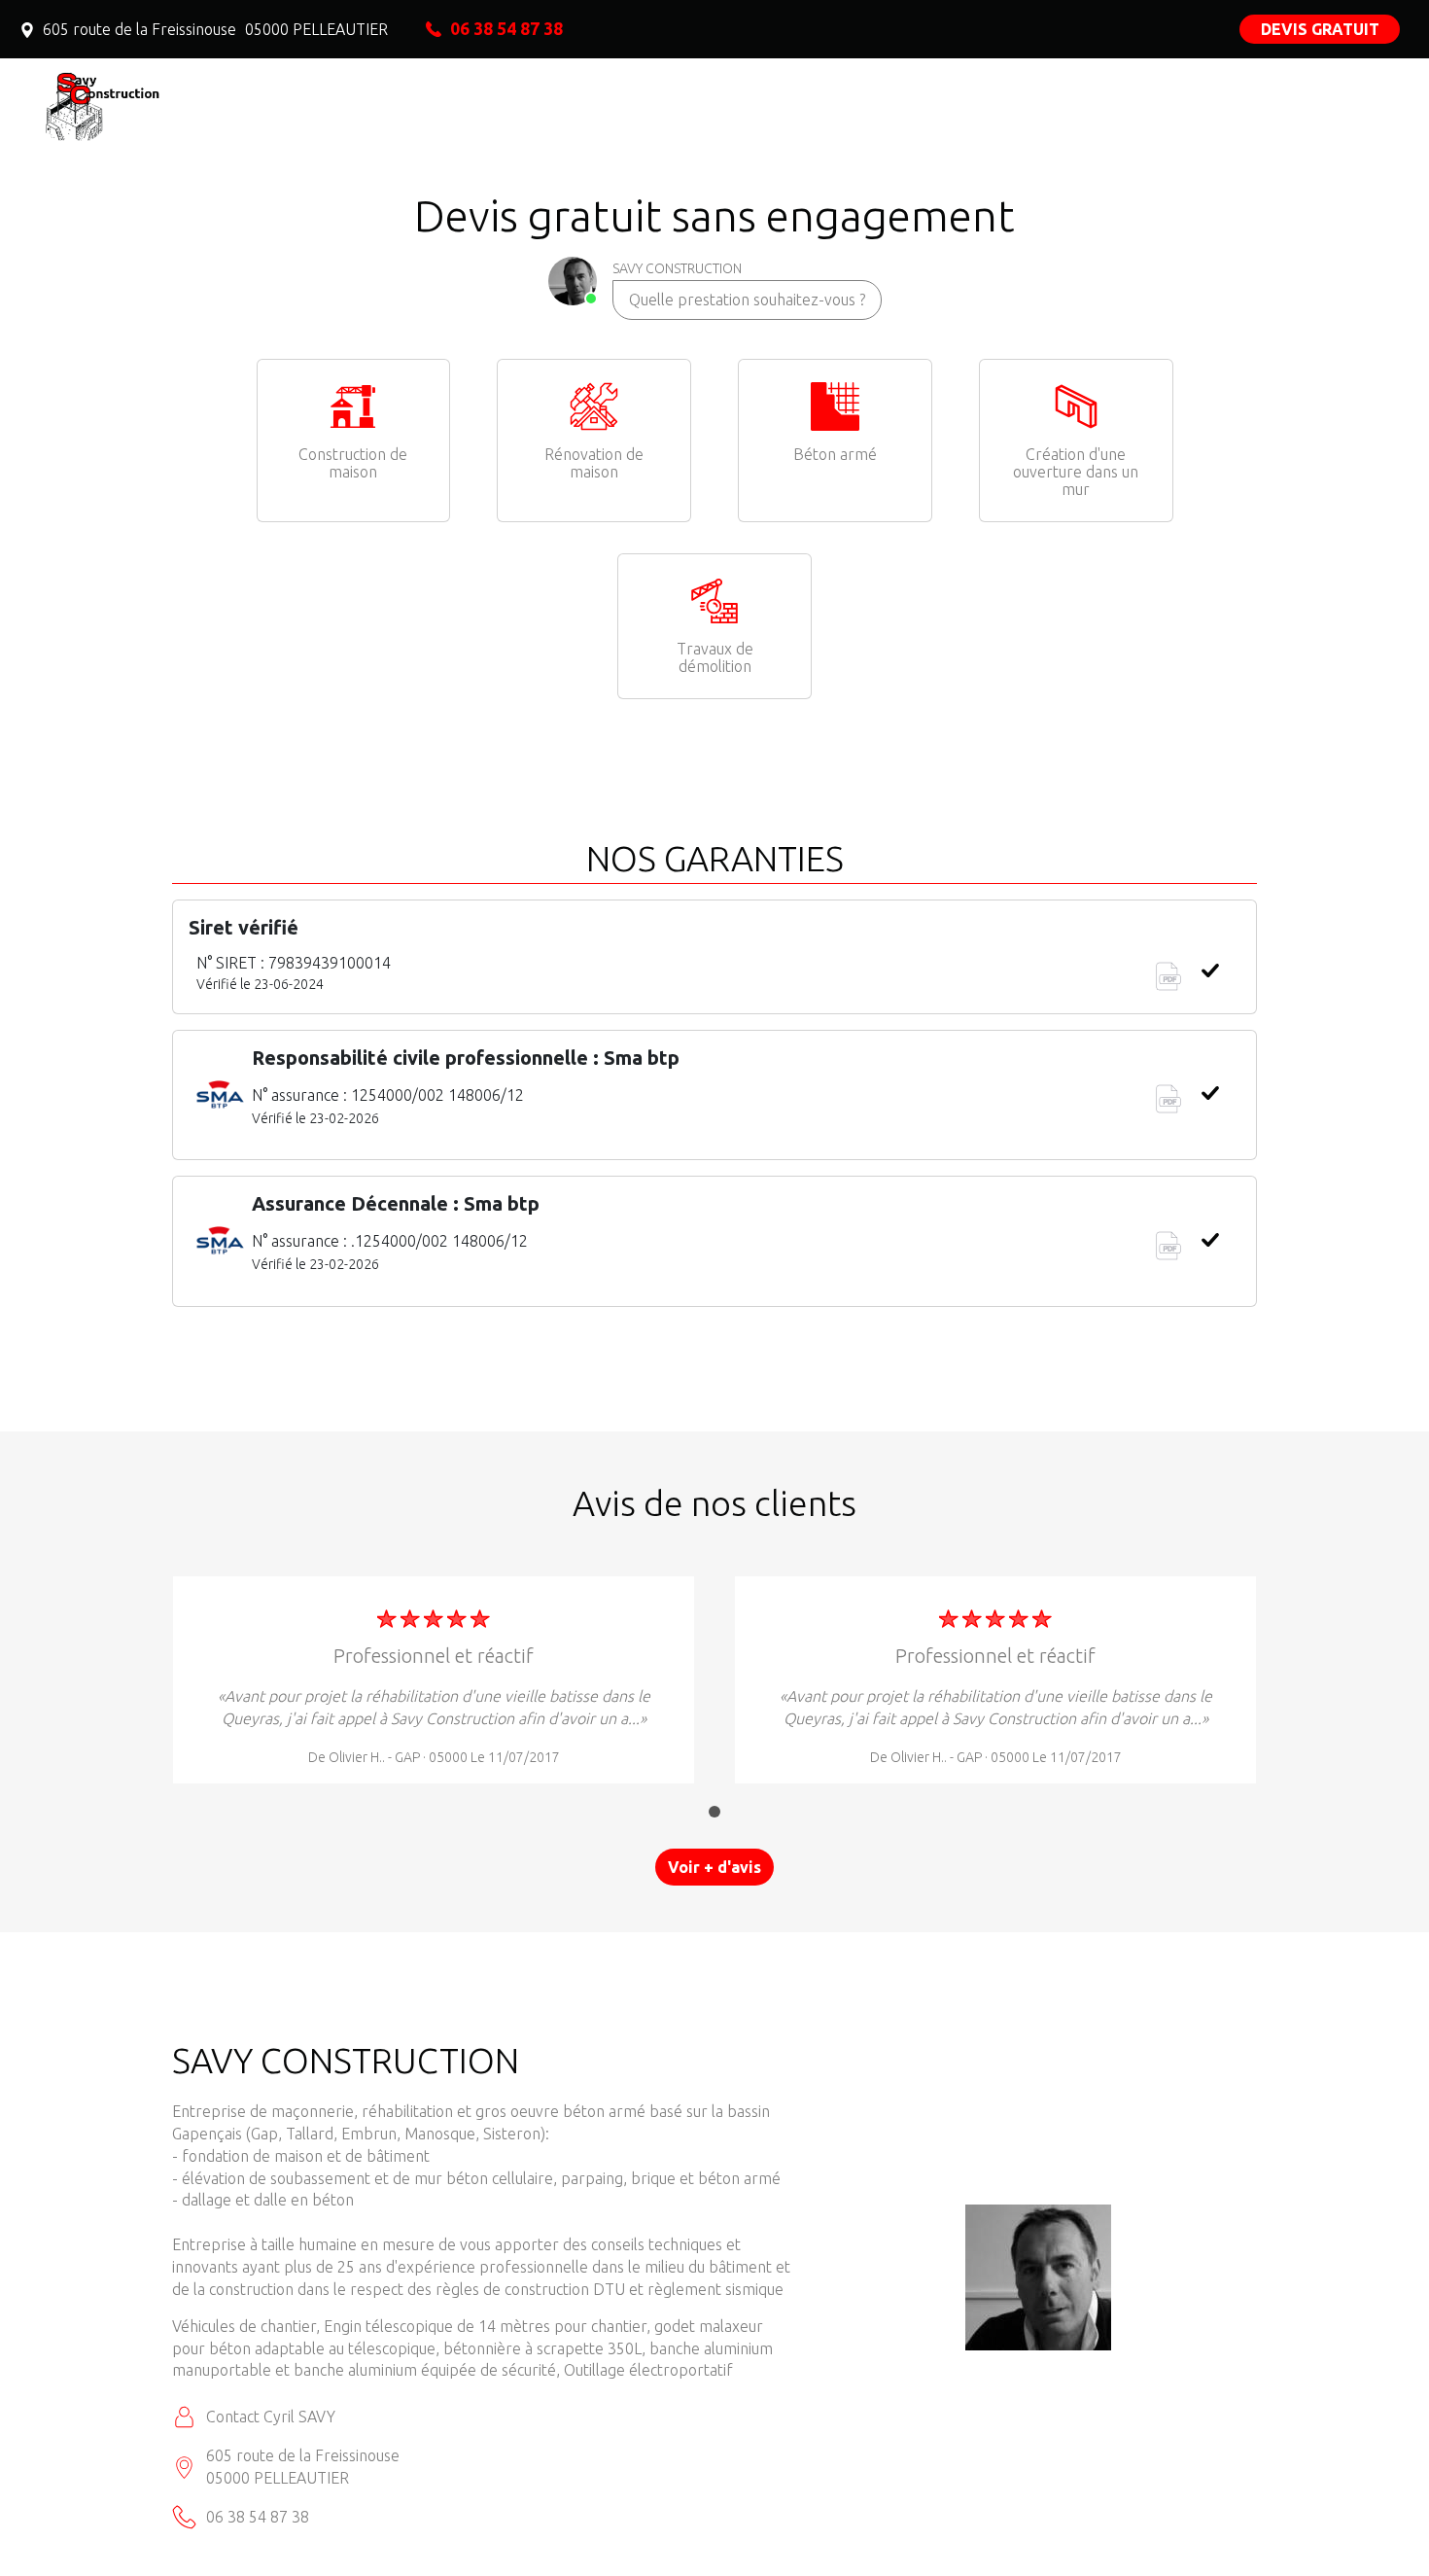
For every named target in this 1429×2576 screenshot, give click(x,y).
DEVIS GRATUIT (1320, 29)
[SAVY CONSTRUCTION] (204, 102)
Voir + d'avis (714, 1867)
